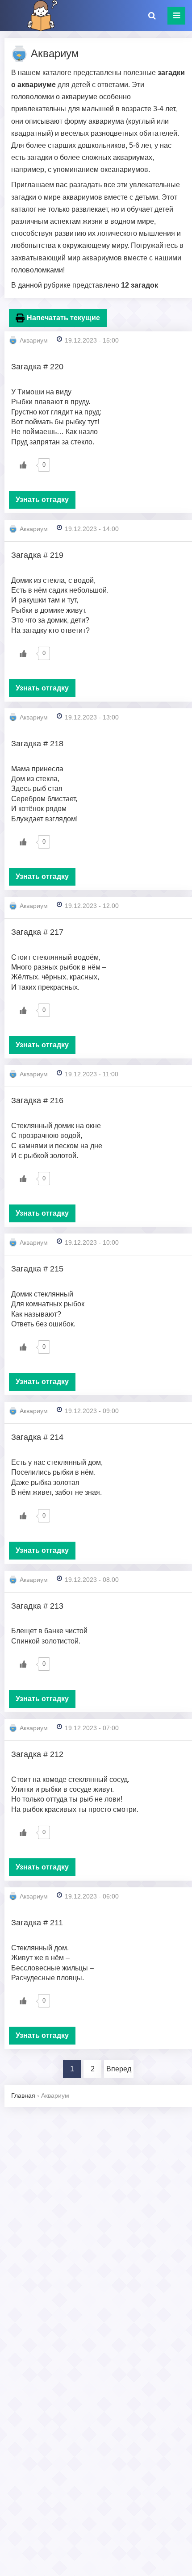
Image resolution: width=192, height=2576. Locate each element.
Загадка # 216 (37, 1100)
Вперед (119, 2069)
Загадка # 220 (37, 367)
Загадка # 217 (37, 932)
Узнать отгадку (42, 500)
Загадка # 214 (37, 1437)
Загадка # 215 (37, 1269)
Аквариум (34, 340)
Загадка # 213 (37, 1606)
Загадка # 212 (37, 1754)
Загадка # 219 (37, 555)
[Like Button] (23, 465)
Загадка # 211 (37, 1923)
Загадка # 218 (37, 744)
